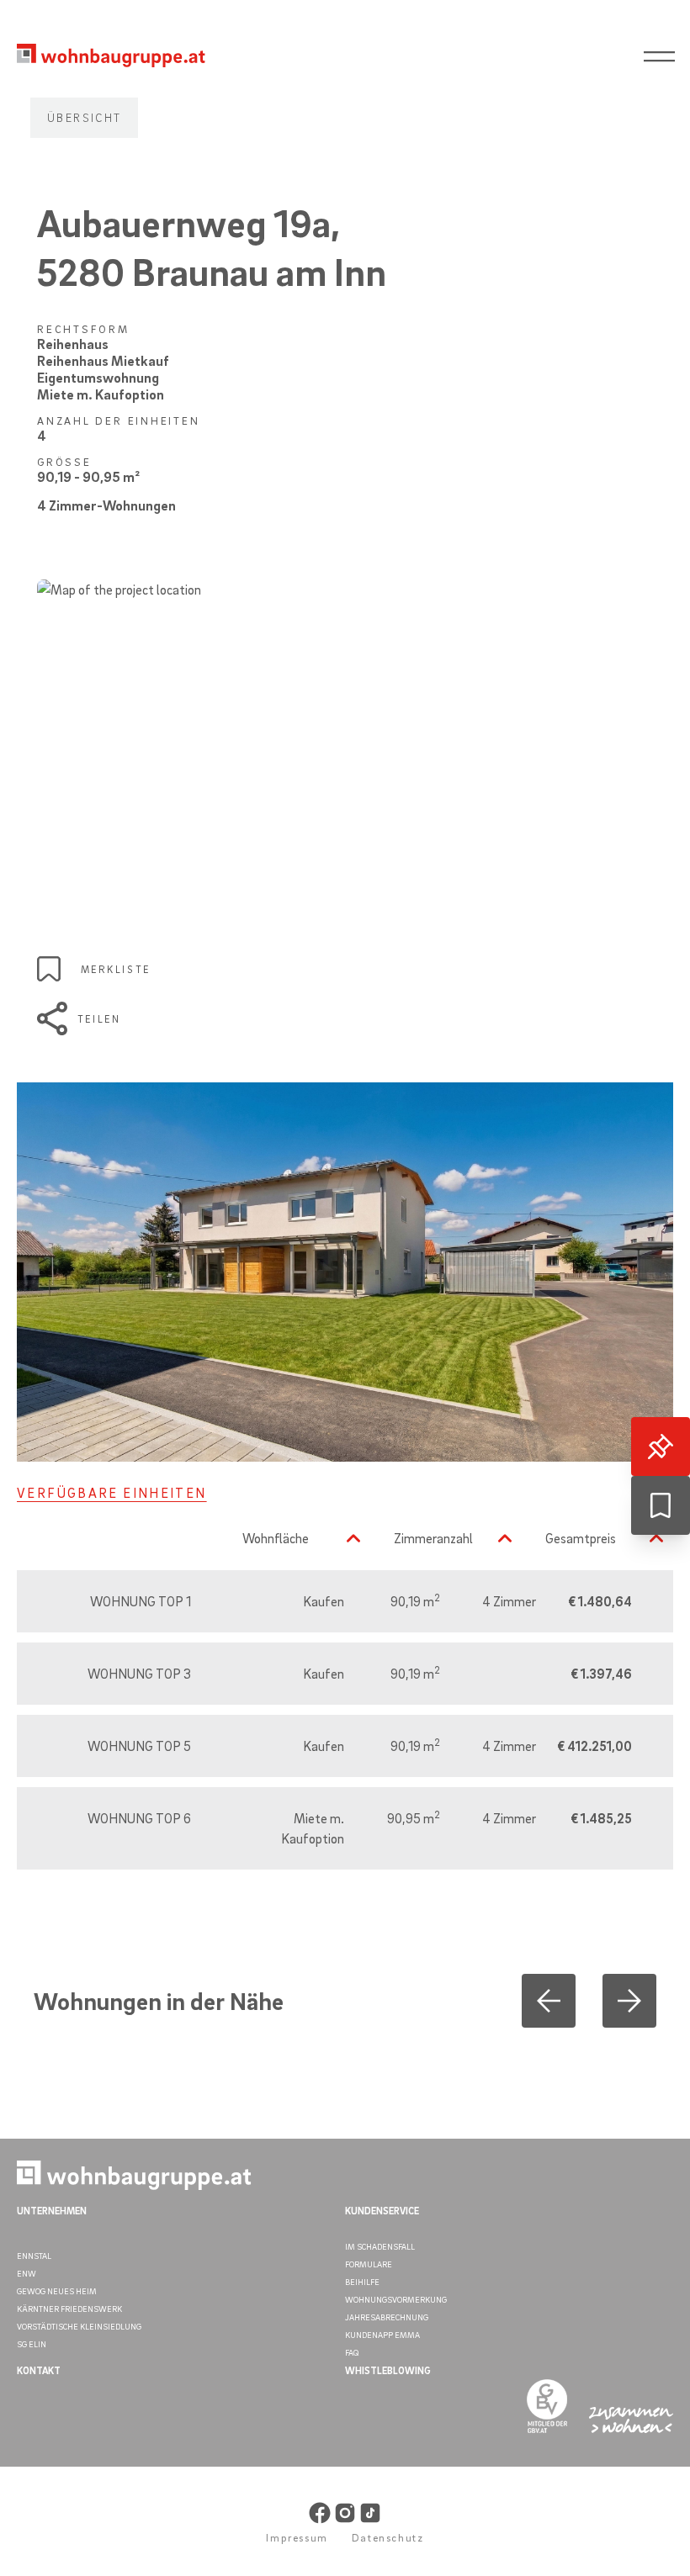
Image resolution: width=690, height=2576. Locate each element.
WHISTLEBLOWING (388, 2370)
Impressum (297, 2537)
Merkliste (116, 969)
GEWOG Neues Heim (57, 2291)
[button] (549, 2001)
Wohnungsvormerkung (396, 2299)
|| (665, 58)
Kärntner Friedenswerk (69, 2309)
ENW (27, 2273)
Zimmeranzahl (433, 1538)
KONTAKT (39, 2370)
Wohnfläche (276, 1538)
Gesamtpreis (581, 1538)
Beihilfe (362, 2282)
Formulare (369, 2264)
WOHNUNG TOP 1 (141, 1601)
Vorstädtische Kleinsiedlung (79, 2326)
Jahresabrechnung (387, 2317)
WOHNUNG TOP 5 (139, 1746)
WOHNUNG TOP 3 (139, 1674)
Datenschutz (388, 2537)
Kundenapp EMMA (382, 2335)
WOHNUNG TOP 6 (139, 1818)
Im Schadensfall (380, 2246)
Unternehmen (52, 2211)
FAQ (352, 2352)
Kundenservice (382, 2211)
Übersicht (84, 117)
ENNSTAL (34, 2256)
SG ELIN (32, 2344)
